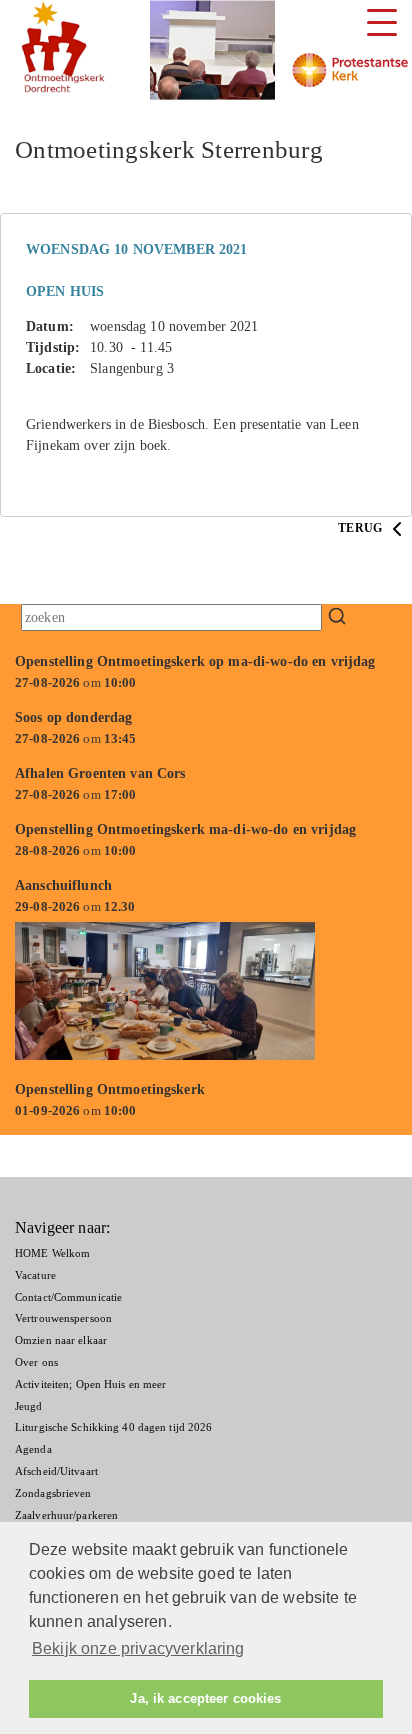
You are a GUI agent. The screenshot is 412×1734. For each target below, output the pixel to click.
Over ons (36, 1362)
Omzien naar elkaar (61, 1340)
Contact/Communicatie (68, 1297)
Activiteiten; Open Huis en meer (90, 1384)
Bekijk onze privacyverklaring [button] (138, 1648)
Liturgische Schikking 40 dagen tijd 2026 (113, 1427)
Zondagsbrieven (53, 1493)
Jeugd (29, 1406)
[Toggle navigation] (382, 22)
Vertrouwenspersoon (63, 1318)
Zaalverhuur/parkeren (66, 1515)
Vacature (35, 1275)
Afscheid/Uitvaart (56, 1471)
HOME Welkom (52, 1253)
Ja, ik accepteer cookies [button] (205, 1699)
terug (361, 528)
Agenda (33, 1449)
